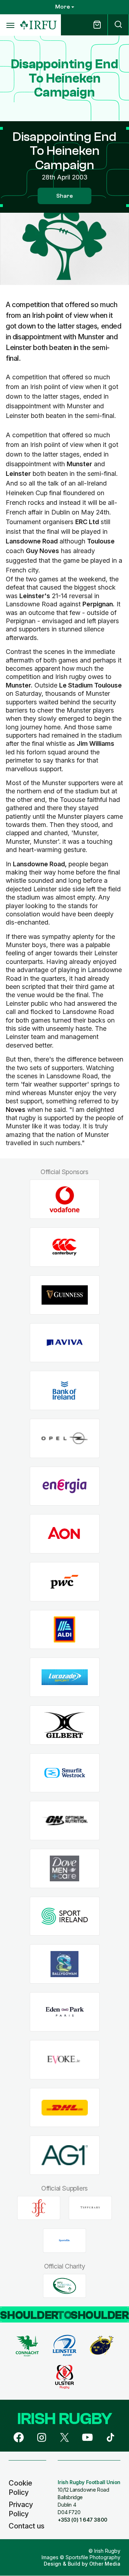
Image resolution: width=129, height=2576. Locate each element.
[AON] (65, 1534)
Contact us (27, 2526)
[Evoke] (65, 2060)
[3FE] (39, 2208)
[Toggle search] (118, 25)
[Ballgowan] (65, 1964)
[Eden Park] (65, 2012)
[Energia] (65, 1486)
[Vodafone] (65, 1199)
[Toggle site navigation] (10, 25)
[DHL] (65, 2107)
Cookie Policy (20, 2488)
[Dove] (65, 1869)
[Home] (38, 25)
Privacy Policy (21, 2509)
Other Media (105, 2564)
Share (64, 196)
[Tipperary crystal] (90, 2208)
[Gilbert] (65, 1725)
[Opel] (65, 1438)
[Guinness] (65, 1295)
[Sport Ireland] (65, 1916)
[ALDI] (65, 1629)
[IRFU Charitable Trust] (64, 2286)
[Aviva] (65, 1343)
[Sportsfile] (64, 2241)
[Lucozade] (65, 1677)
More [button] (63, 7)
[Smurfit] (65, 1773)
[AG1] (65, 2155)
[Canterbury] (65, 1247)
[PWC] (65, 1582)
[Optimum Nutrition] (65, 1821)
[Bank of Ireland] (65, 1391)
